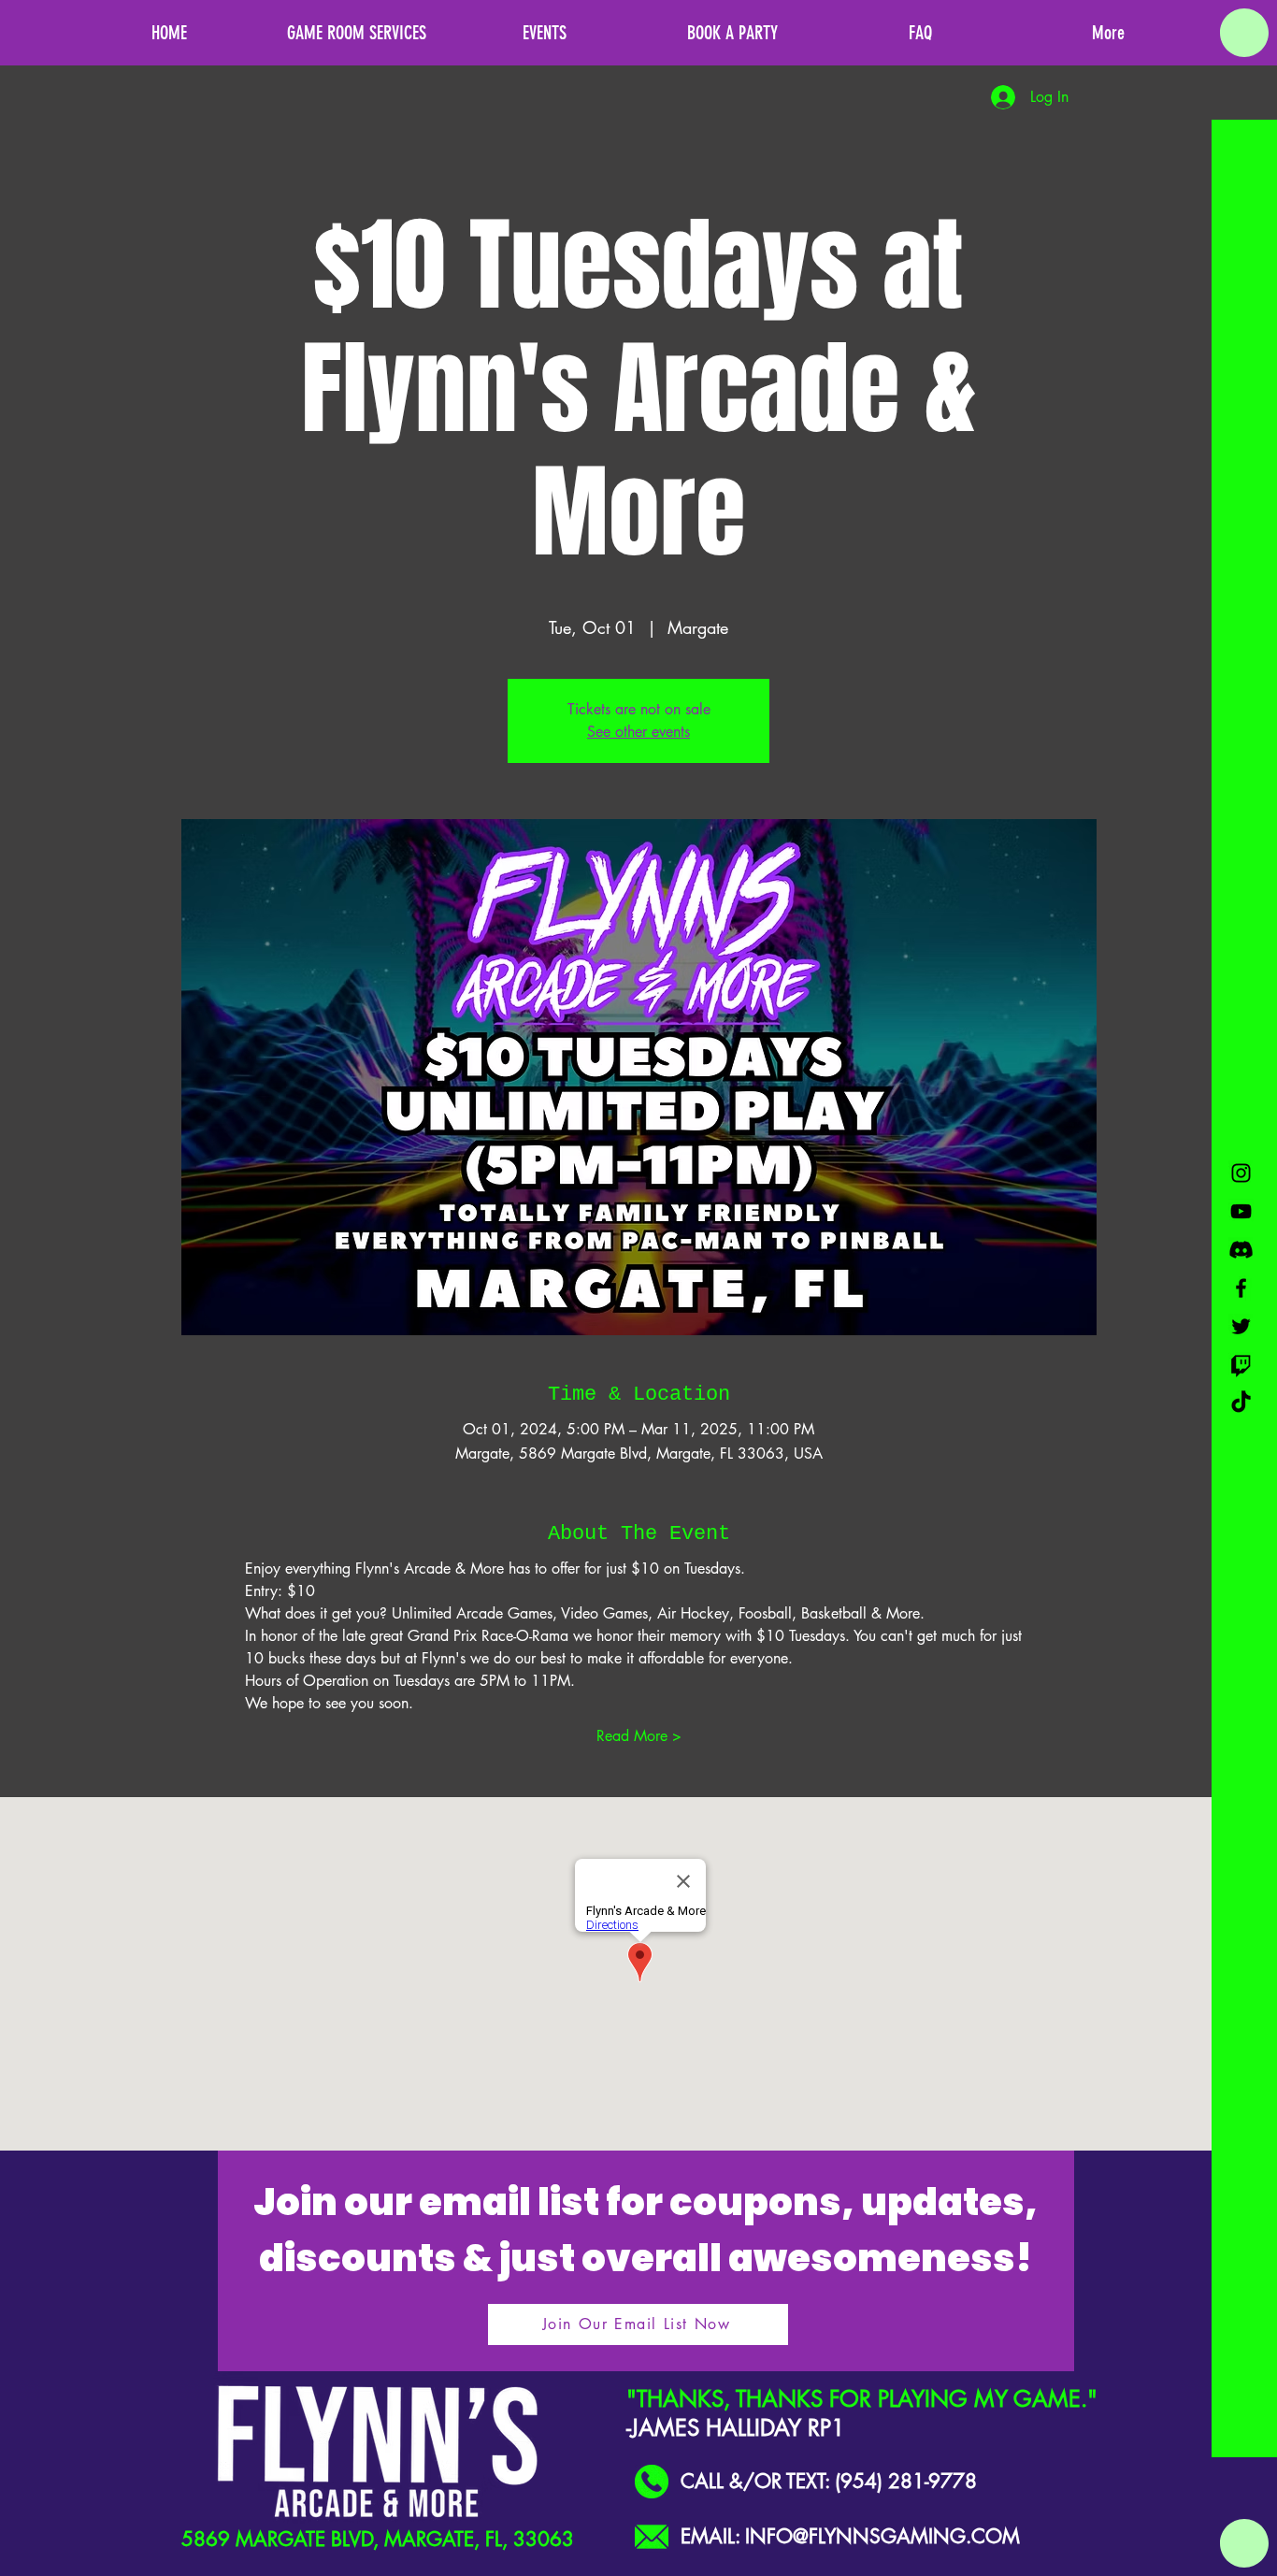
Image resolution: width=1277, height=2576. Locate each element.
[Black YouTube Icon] (1241, 1211)
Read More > (639, 1736)
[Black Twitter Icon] (1241, 1326)
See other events (638, 732)
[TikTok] (1241, 1403)
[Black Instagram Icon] (1241, 1173)
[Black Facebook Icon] (1241, 1288)
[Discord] (1241, 1250)
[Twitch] (1241, 1365)
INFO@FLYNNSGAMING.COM (882, 2536)
